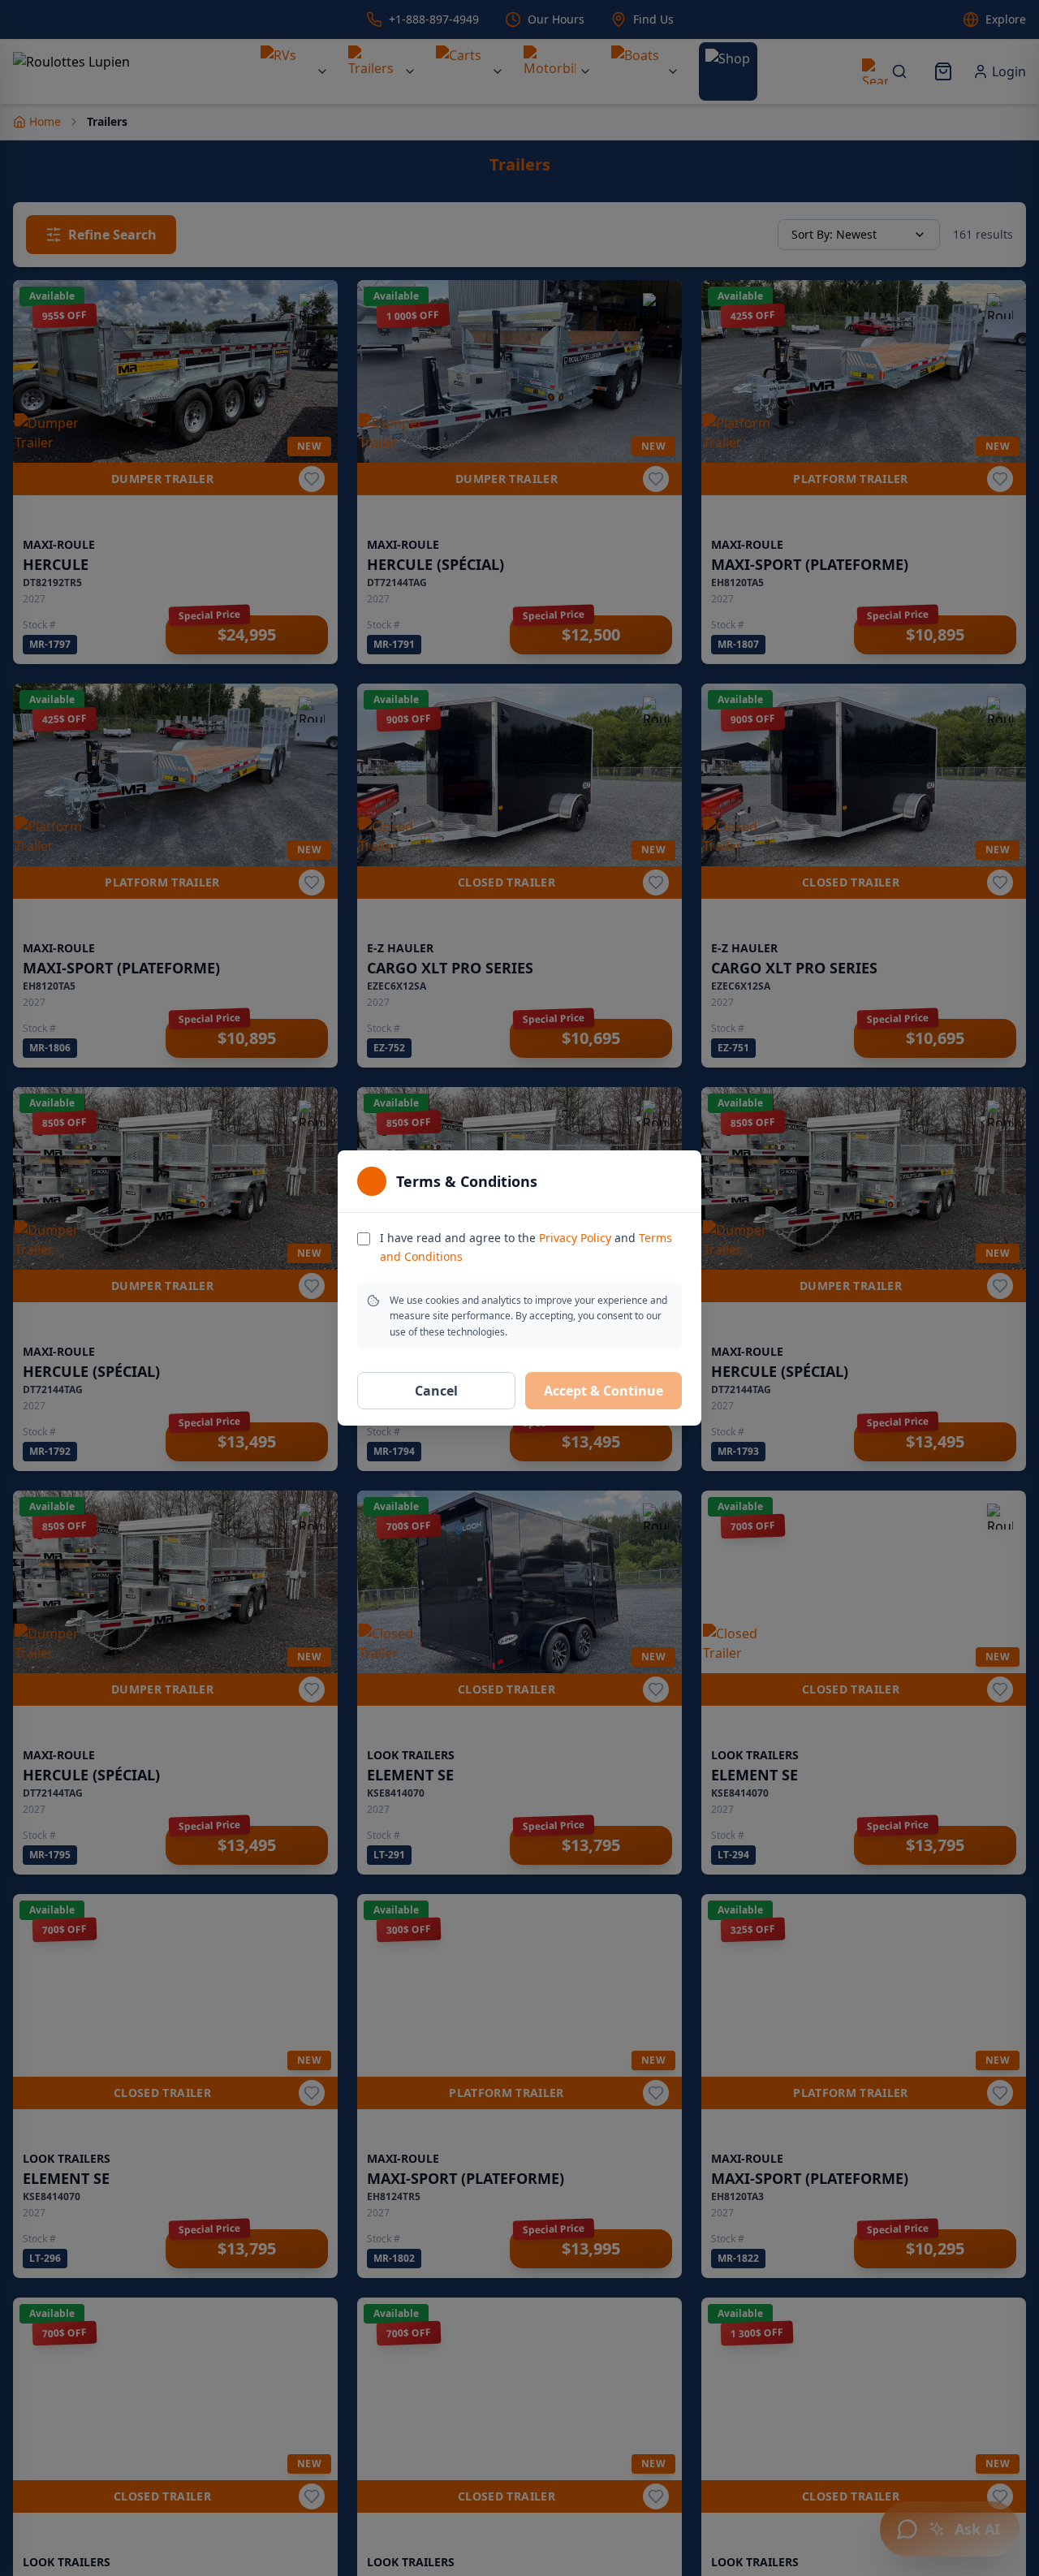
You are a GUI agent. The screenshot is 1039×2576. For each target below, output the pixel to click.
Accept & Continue (604, 1391)
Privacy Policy (575, 1238)
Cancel (436, 1391)
